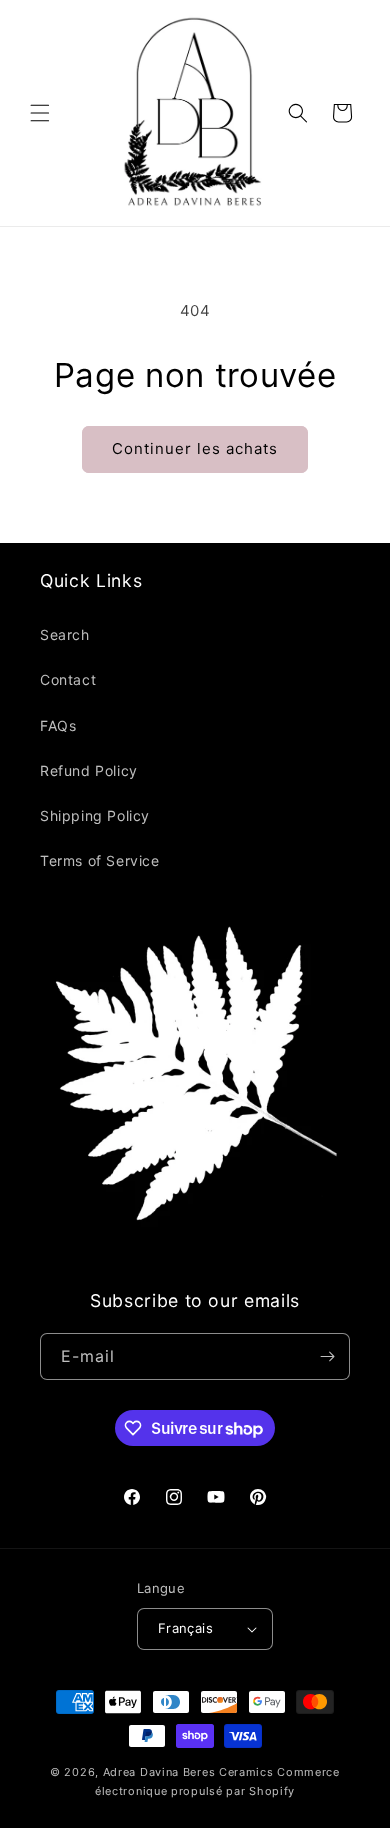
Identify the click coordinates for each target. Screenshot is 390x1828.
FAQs (58, 725)
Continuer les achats (195, 448)
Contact (68, 679)
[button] (40, 113)
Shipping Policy (95, 815)
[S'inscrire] (327, 1356)
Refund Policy (89, 770)
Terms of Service (100, 860)
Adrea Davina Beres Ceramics (188, 1772)
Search (65, 634)
